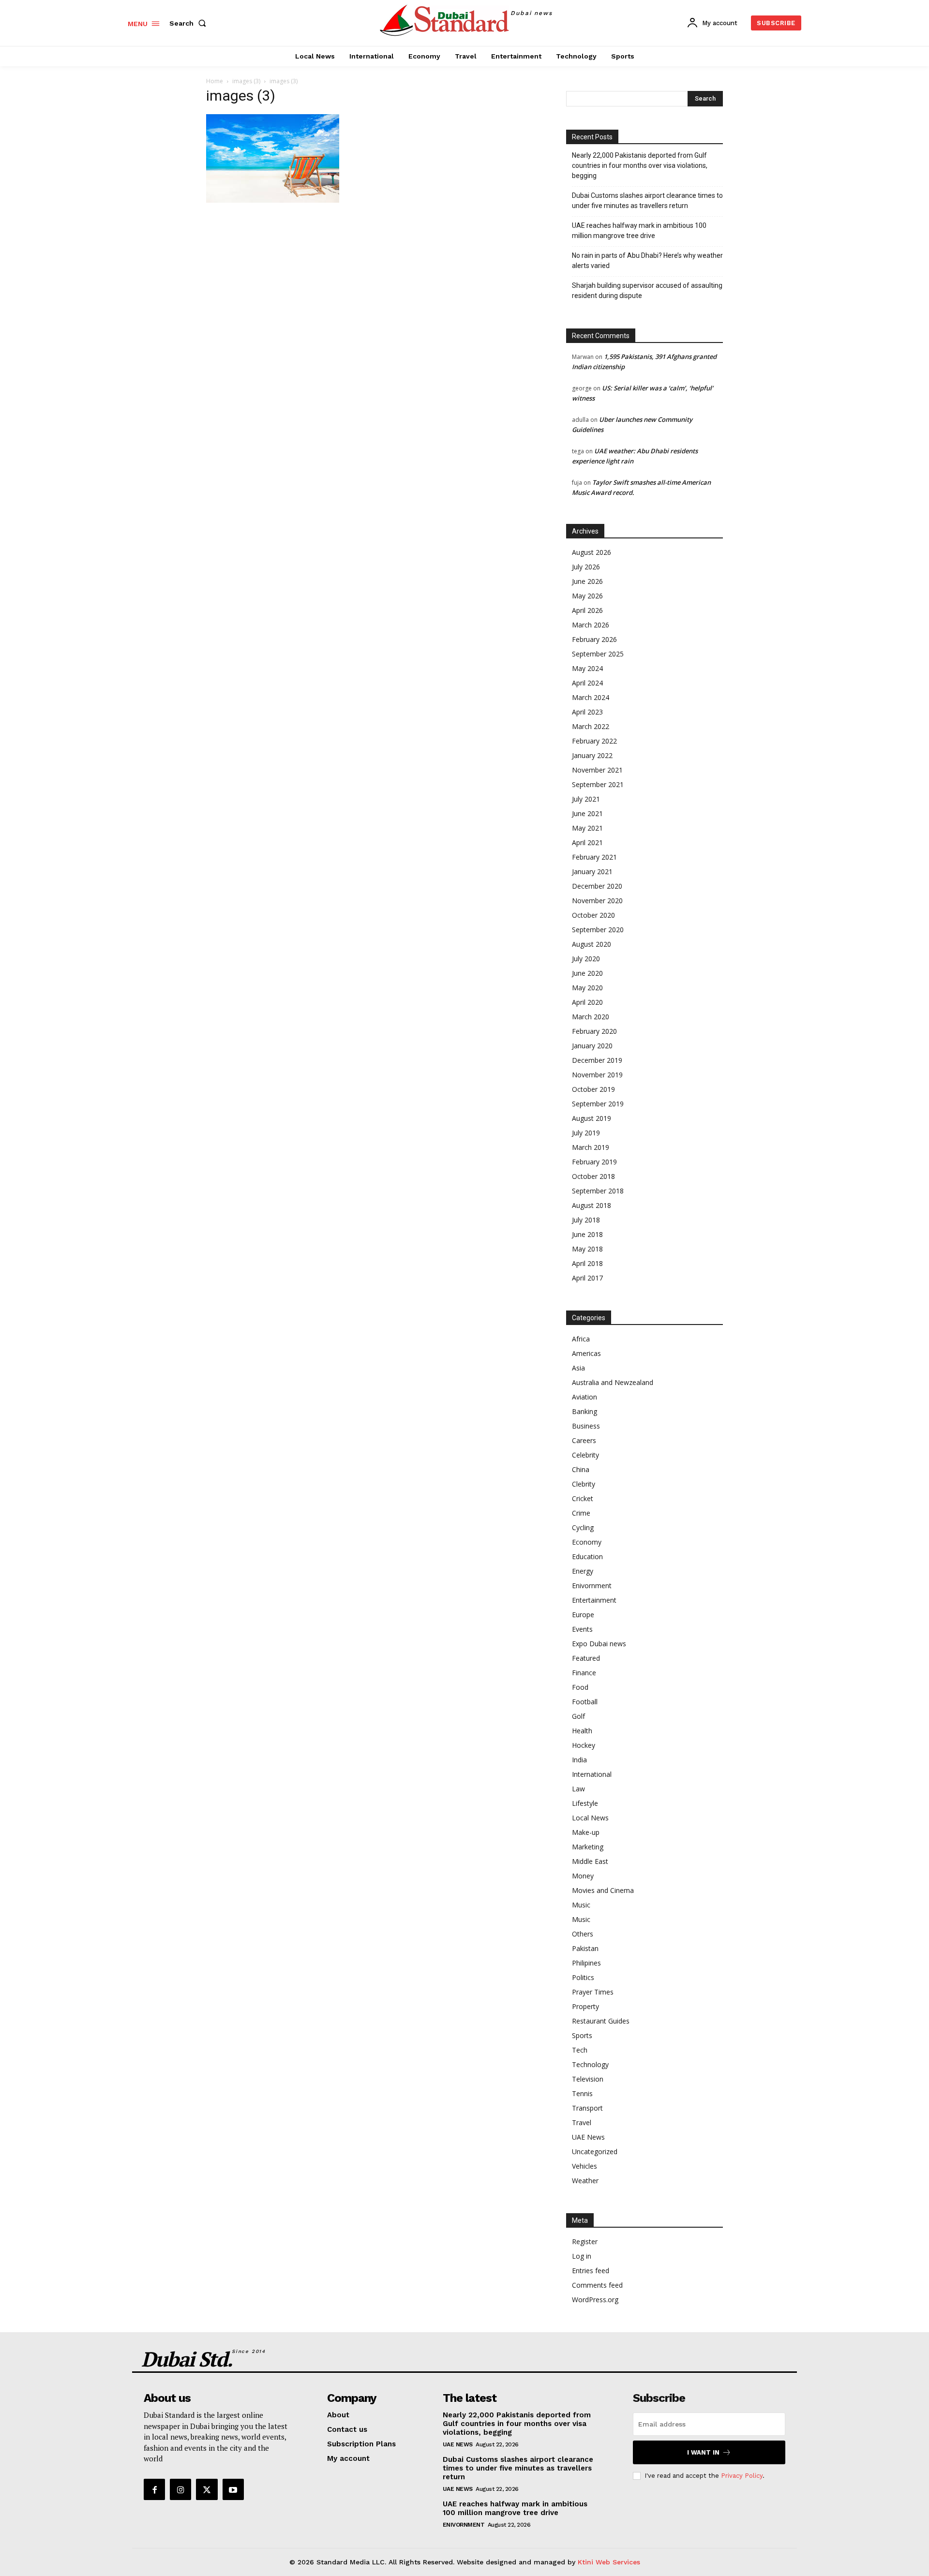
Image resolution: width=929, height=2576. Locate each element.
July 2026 (586, 567)
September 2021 (598, 784)
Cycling (583, 1527)
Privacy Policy (742, 2476)
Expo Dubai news (599, 1644)
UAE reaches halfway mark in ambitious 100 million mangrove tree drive (639, 231)
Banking (584, 1411)
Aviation (584, 1397)
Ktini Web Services (609, 2562)
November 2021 (597, 770)
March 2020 (591, 1017)
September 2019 (598, 1104)
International (592, 1774)
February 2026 (594, 639)
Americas (586, 1353)
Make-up (586, 1832)
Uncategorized (595, 2152)
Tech (580, 2050)
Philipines (586, 1963)
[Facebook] (154, 2489)
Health (582, 1731)
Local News (590, 1818)
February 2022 (594, 741)
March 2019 (591, 1147)
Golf (578, 1716)
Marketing (588, 1847)
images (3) (246, 81)
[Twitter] (207, 2489)
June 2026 (587, 581)
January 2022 (592, 755)
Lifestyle (585, 1803)
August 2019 (592, 1118)
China (581, 1469)
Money (583, 1876)
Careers (584, 1440)
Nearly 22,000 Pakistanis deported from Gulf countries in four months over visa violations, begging (640, 165)
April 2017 (587, 1278)
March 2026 (591, 625)
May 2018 (587, 1249)
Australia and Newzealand (613, 1382)
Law (578, 1789)
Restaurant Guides (601, 2021)
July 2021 (586, 799)
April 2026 (587, 610)
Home (215, 81)
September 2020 (598, 930)
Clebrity (584, 1484)
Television (588, 2079)
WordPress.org (595, 2300)
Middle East (590, 1861)
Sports (582, 2035)
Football (585, 1702)
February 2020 (594, 1031)
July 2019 (586, 1133)
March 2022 (591, 726)
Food (580, 1687)
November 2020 (597, 901)
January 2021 (592, 871)
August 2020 (592, 944)
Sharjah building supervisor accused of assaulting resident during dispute (647, 290)
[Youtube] (233, 2489)
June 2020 (587, 973)
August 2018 (592, 1205)
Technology (590, 2064)
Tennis (582, 2093)
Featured (586, 1658)
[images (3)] (273, 200)
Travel (582, 2122)
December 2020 (597, 886)
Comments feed (597, 2285)
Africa (581, 1339)
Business (586, 1426)
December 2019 (597, 1060)
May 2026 (587, 596)
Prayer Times (593, 1992)
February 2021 (594, 857)
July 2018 (586, 1220)
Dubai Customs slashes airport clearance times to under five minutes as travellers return (647, 201)
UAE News (588, 2137)
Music (581, 1905)
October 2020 (593, 915)
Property (585, 2006)
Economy (587, 1542)
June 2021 (587, 813)
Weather (585, 2181)
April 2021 (587, 842)
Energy (583, 1571)
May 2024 (587, 668)
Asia (578, 1368)
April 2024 (587, 683)
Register (585, 2241)
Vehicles (584, 2166)
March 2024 (591, 697)
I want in (703, 2452)
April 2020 (587, 1002)
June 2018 (587, 1234)
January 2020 (592, 1046)
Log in (582, 2256)
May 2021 (587, 828)
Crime (581, 1513)
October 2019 (593, 1089)
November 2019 (597, 1075)
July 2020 (586, 959)
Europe (583, 1615)
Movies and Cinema (603, 1890)
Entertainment (594, 1600)
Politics (583, 1977)
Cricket (583, 1498)
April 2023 (587, 712)
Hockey (584, 1745)
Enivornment (592, 1586)
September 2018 (598, 1191)
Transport (587, 2108)
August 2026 (592, 552)
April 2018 (587, 1263)
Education (587, 1556)
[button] (190, 23)
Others (583, 1934)
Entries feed (591, 2271)
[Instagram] (180, 2489)
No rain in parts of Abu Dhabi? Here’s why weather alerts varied (647, 261)
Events (582, 1629)
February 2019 (594, 1162)
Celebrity (585, 1455)
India (579, 1760)
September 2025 (598, 654)
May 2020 (587, 988)
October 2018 (593, 1176)
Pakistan (585, 1948)
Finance (584, 1673)
